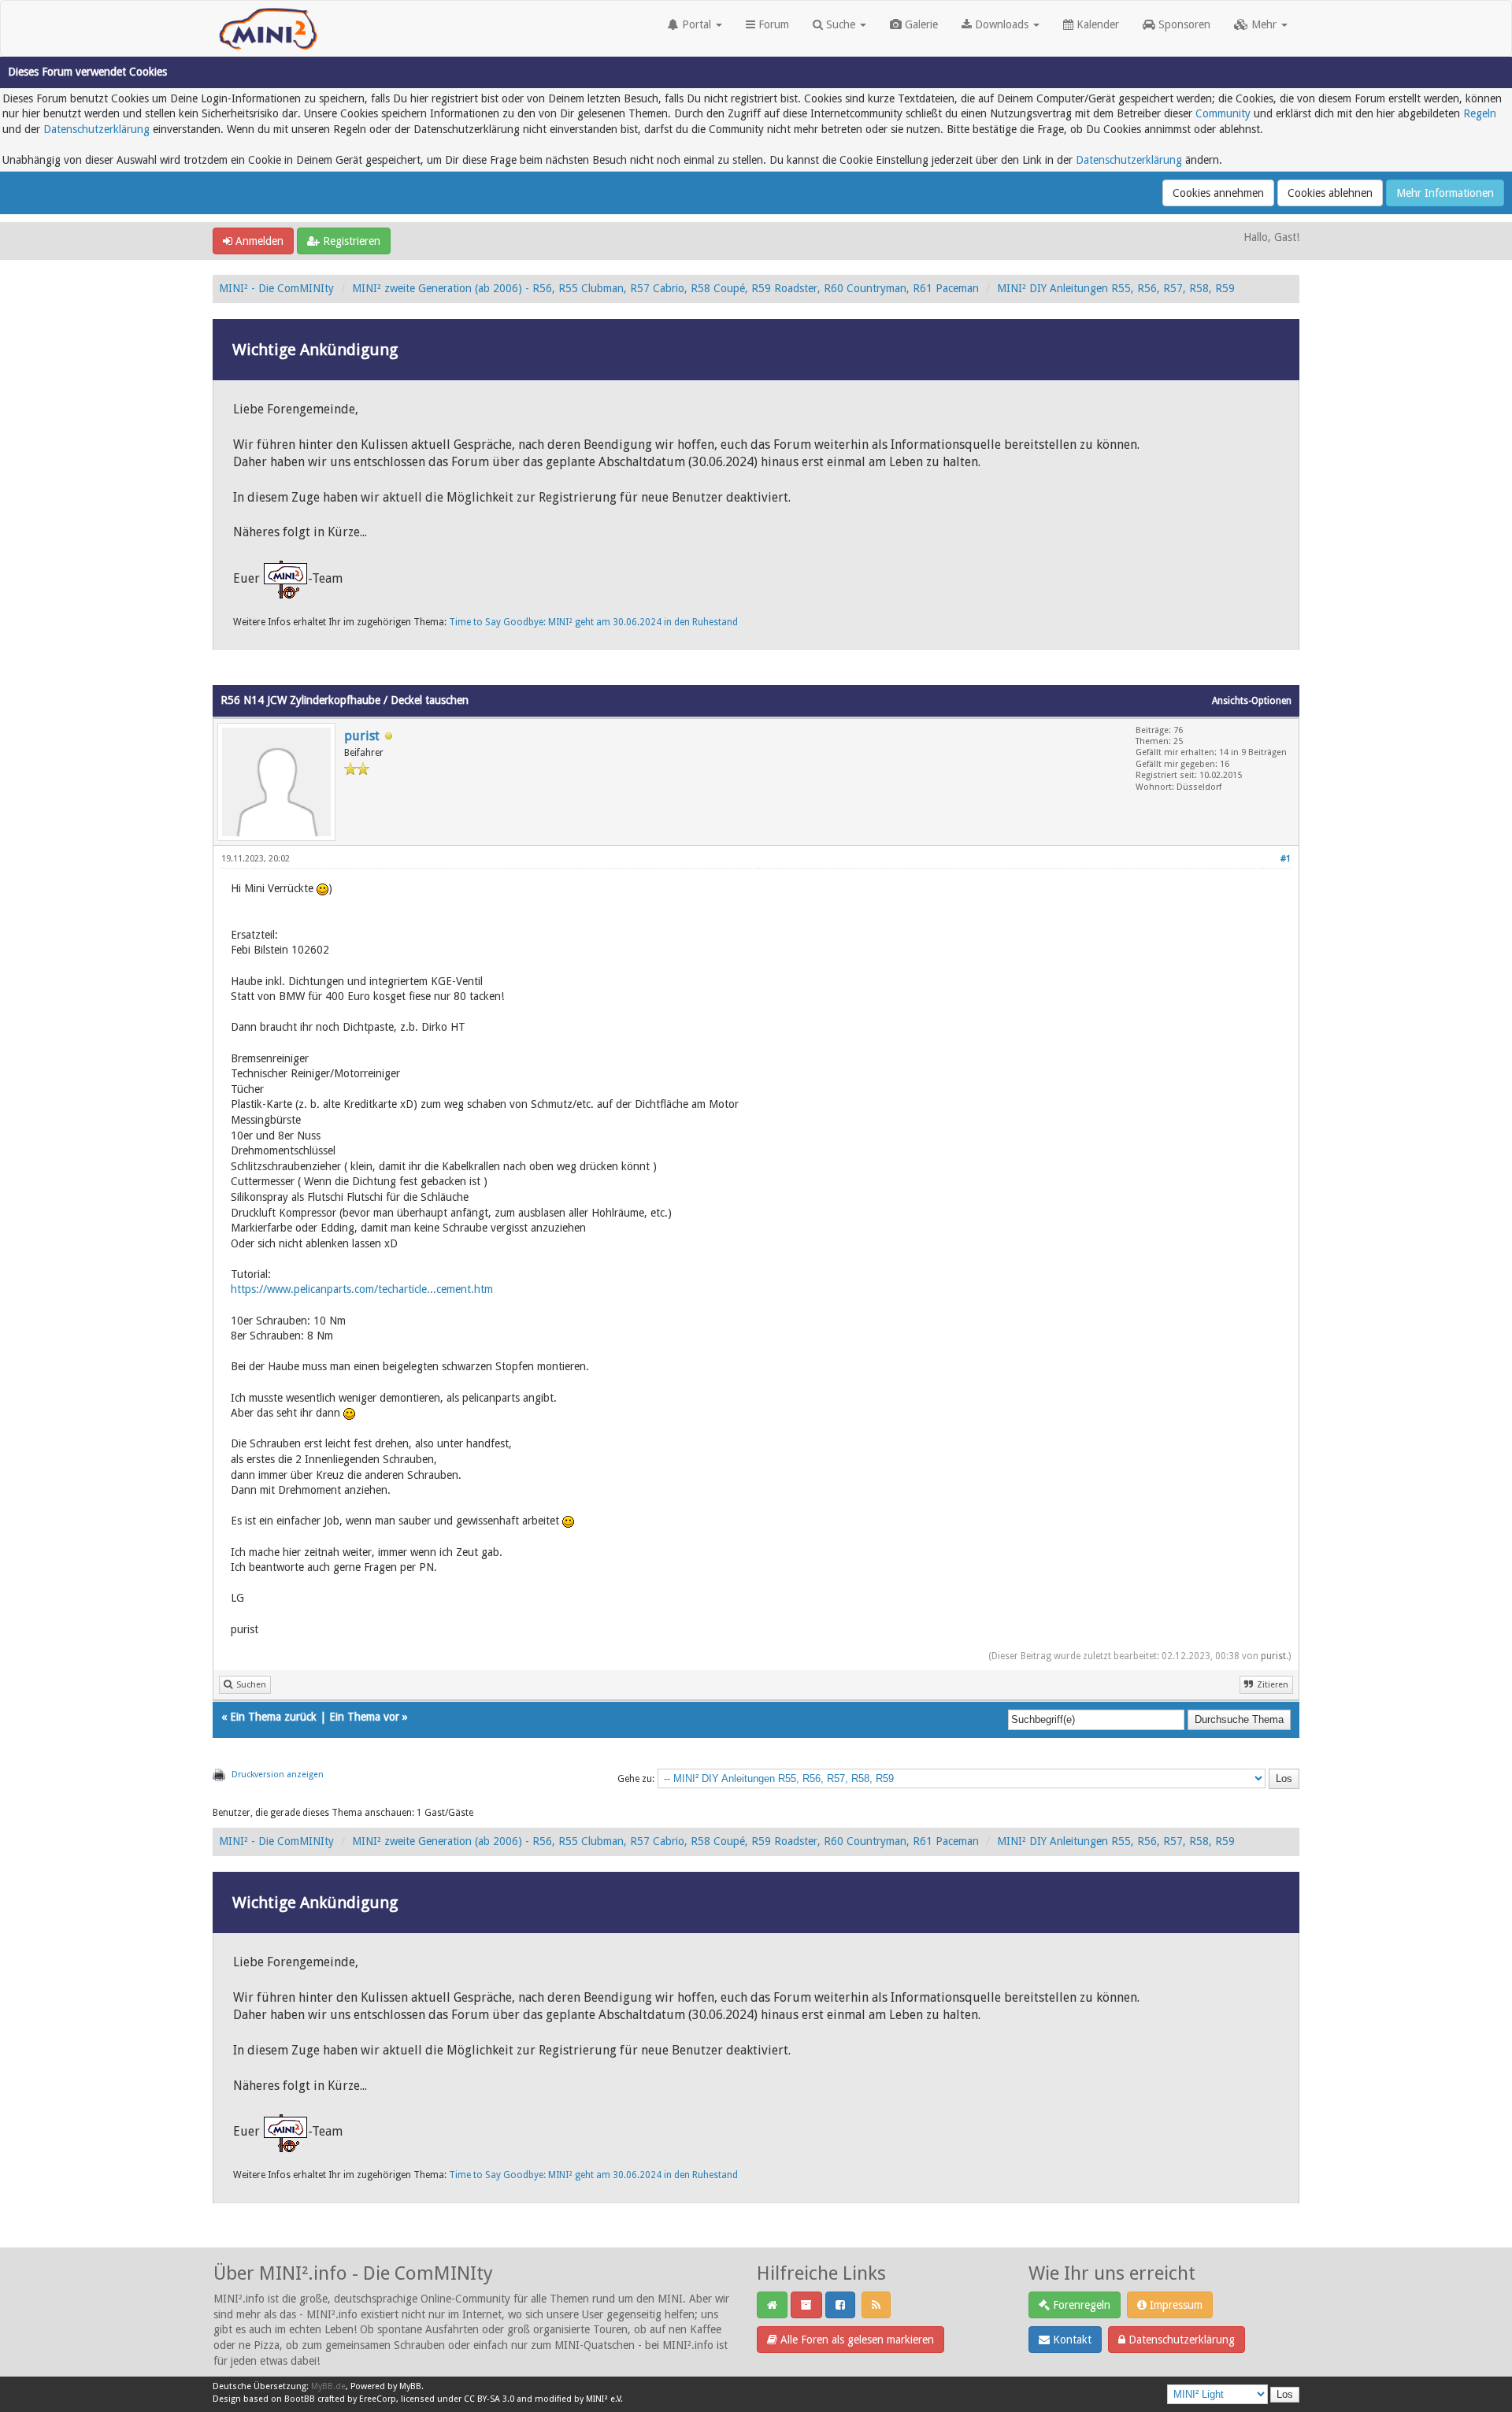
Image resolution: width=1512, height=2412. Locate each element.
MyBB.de (328, 2386)
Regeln (1480, 113)
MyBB (410, 2386)
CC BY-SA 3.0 (489, 2399)
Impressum (1175, 2305)
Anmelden (258, 241)
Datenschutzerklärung (96, 129)
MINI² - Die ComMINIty (276, 288)
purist (362, 736)
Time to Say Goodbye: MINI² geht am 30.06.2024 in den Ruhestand (593, 622)
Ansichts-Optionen (1252, 701)
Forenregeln (1080, 2305)
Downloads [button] (1002, 24)
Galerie (920, 24)
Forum (772, 24)
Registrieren (350, 241)
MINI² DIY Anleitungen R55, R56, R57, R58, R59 (1116, 288)
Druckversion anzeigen (278, 1775)
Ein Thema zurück (273, 1717)
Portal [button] (697, 24)
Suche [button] (841, 24)
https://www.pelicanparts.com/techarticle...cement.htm (362, 1289)
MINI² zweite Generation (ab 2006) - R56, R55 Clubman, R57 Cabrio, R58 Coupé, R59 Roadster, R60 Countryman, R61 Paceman (665, 288)
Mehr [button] (1264, 24)
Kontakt (1071, 2340)
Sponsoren (1183, 24)
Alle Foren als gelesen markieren (856, 2340)
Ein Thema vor (364, 1717)
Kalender (1096, 24)
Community (1223, 113)
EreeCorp (378, 2399)
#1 (1286, 859)
